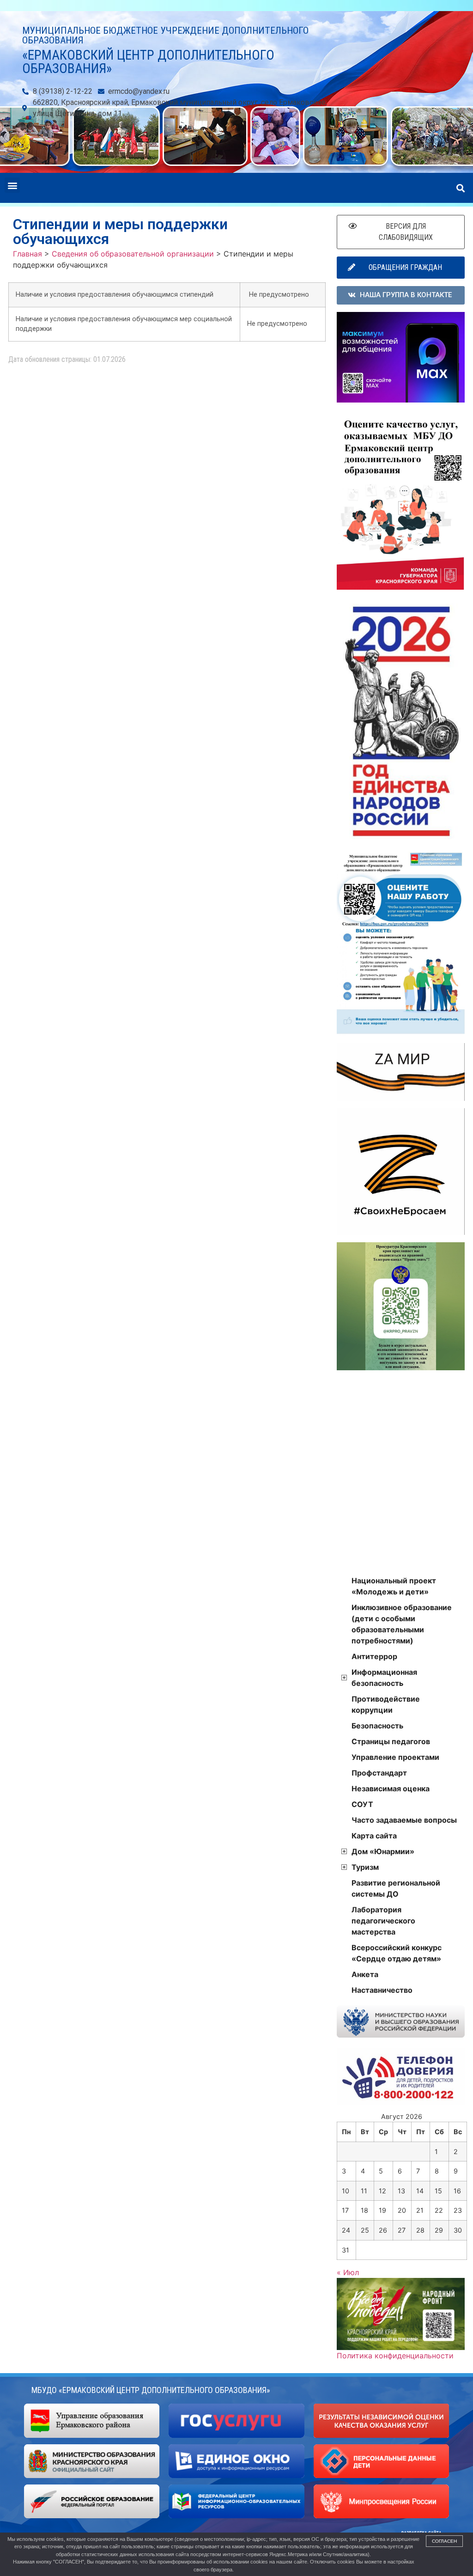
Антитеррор (374, 1656)
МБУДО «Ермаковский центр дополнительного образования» (151, 2390)
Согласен (444, 2541)
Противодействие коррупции (386, 1704)
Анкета (365, 1974)
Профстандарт (379, 1773)
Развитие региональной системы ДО (396, 1888)
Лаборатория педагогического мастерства (383, 1921)
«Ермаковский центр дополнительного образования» (148, 62)
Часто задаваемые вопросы (404, 1820)
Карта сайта (374, 1836)
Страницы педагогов (391, 1741)
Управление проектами (395, 1757)
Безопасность (377, 1726)
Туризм (365, 1867)
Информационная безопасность (384, 1678)
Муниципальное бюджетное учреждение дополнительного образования (165, 35)
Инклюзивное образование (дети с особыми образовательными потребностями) (402, 1624)
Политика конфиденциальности (395, 2356)
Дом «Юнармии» (383, 1851)
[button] (12, 185)
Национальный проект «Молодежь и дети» (394, 1586)
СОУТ (362, 1804)
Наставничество (382, 1990)
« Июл (348, 2272)
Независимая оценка (391, 1789)
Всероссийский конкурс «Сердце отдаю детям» (397, 1953)
